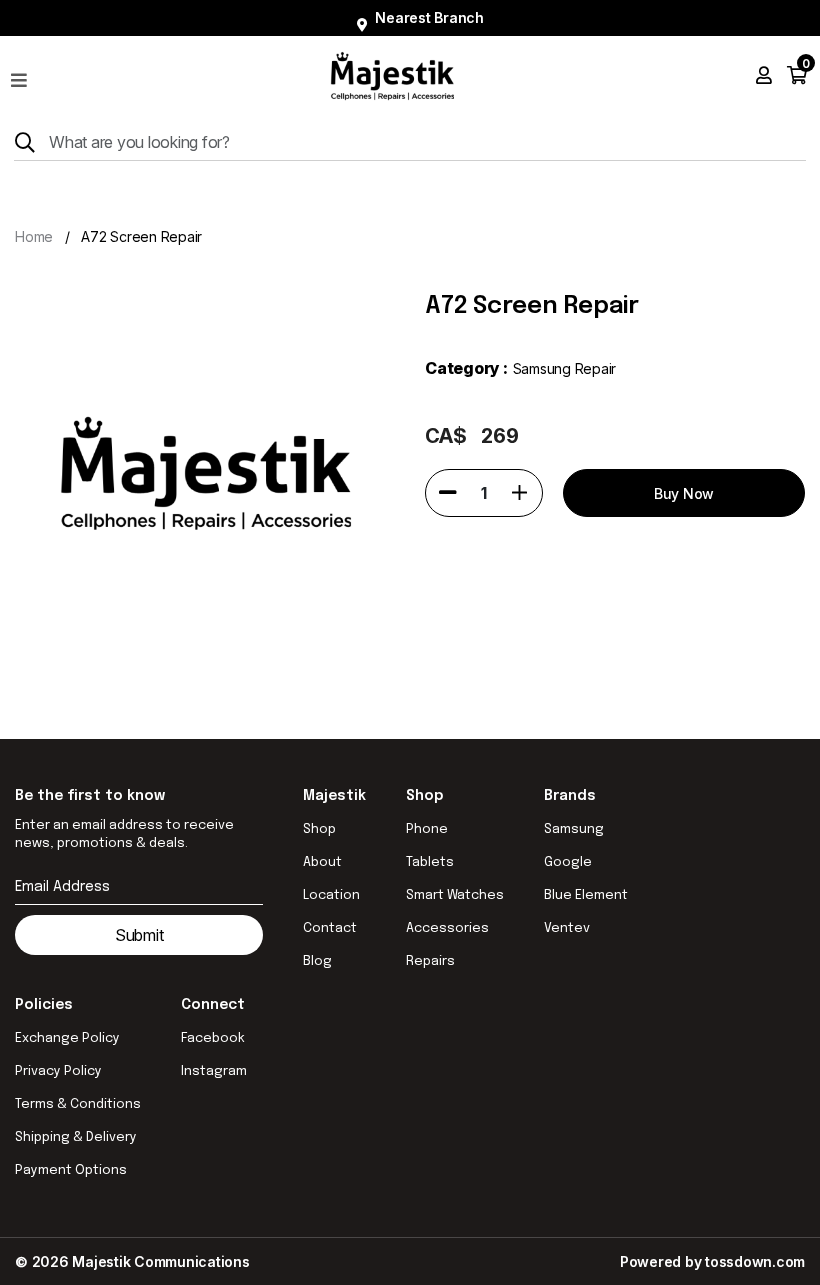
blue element (586, 895)
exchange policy (67, 1038)
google (568, 862)
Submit (139, 935)
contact (330, 928)
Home (34, 236)
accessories (447, 928)
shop (319, 829)
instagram (214, 1071)
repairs (430, 961)
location (331, 895)
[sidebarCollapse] (19, 76)
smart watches (455, 895)
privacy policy (58, 1071)
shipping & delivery (76, 1137)
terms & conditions (78, 1104)
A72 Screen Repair (141, 236)
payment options (71, 1170)
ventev (567, 928)
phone (427, 829)
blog (317, 961)
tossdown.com (755, 1261)
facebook (213, 1038)
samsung (574, 829)
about (322, 862)
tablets (430, 862)
